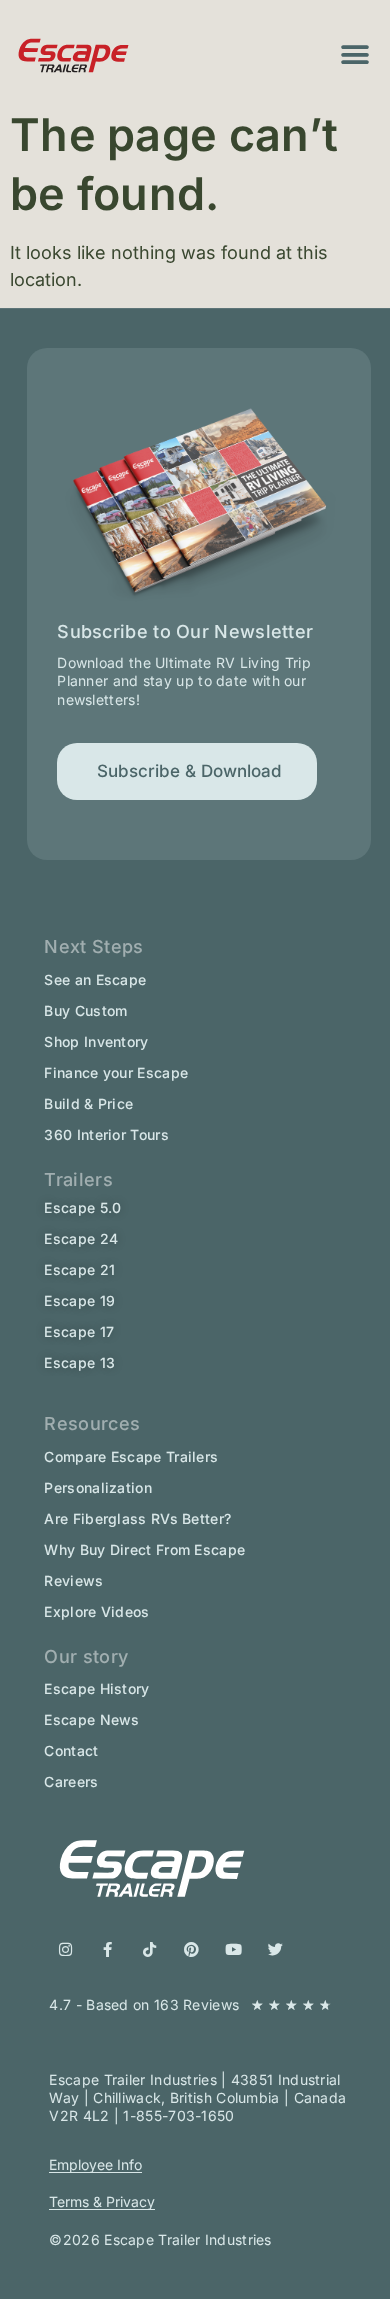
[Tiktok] (149, 1949)
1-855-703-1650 (178, 2115)
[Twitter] (275, 1949)
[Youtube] (233, 1949)
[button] (354, 55)
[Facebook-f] (107, 1949)
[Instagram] (65, 1949)
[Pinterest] (191, 1949)
